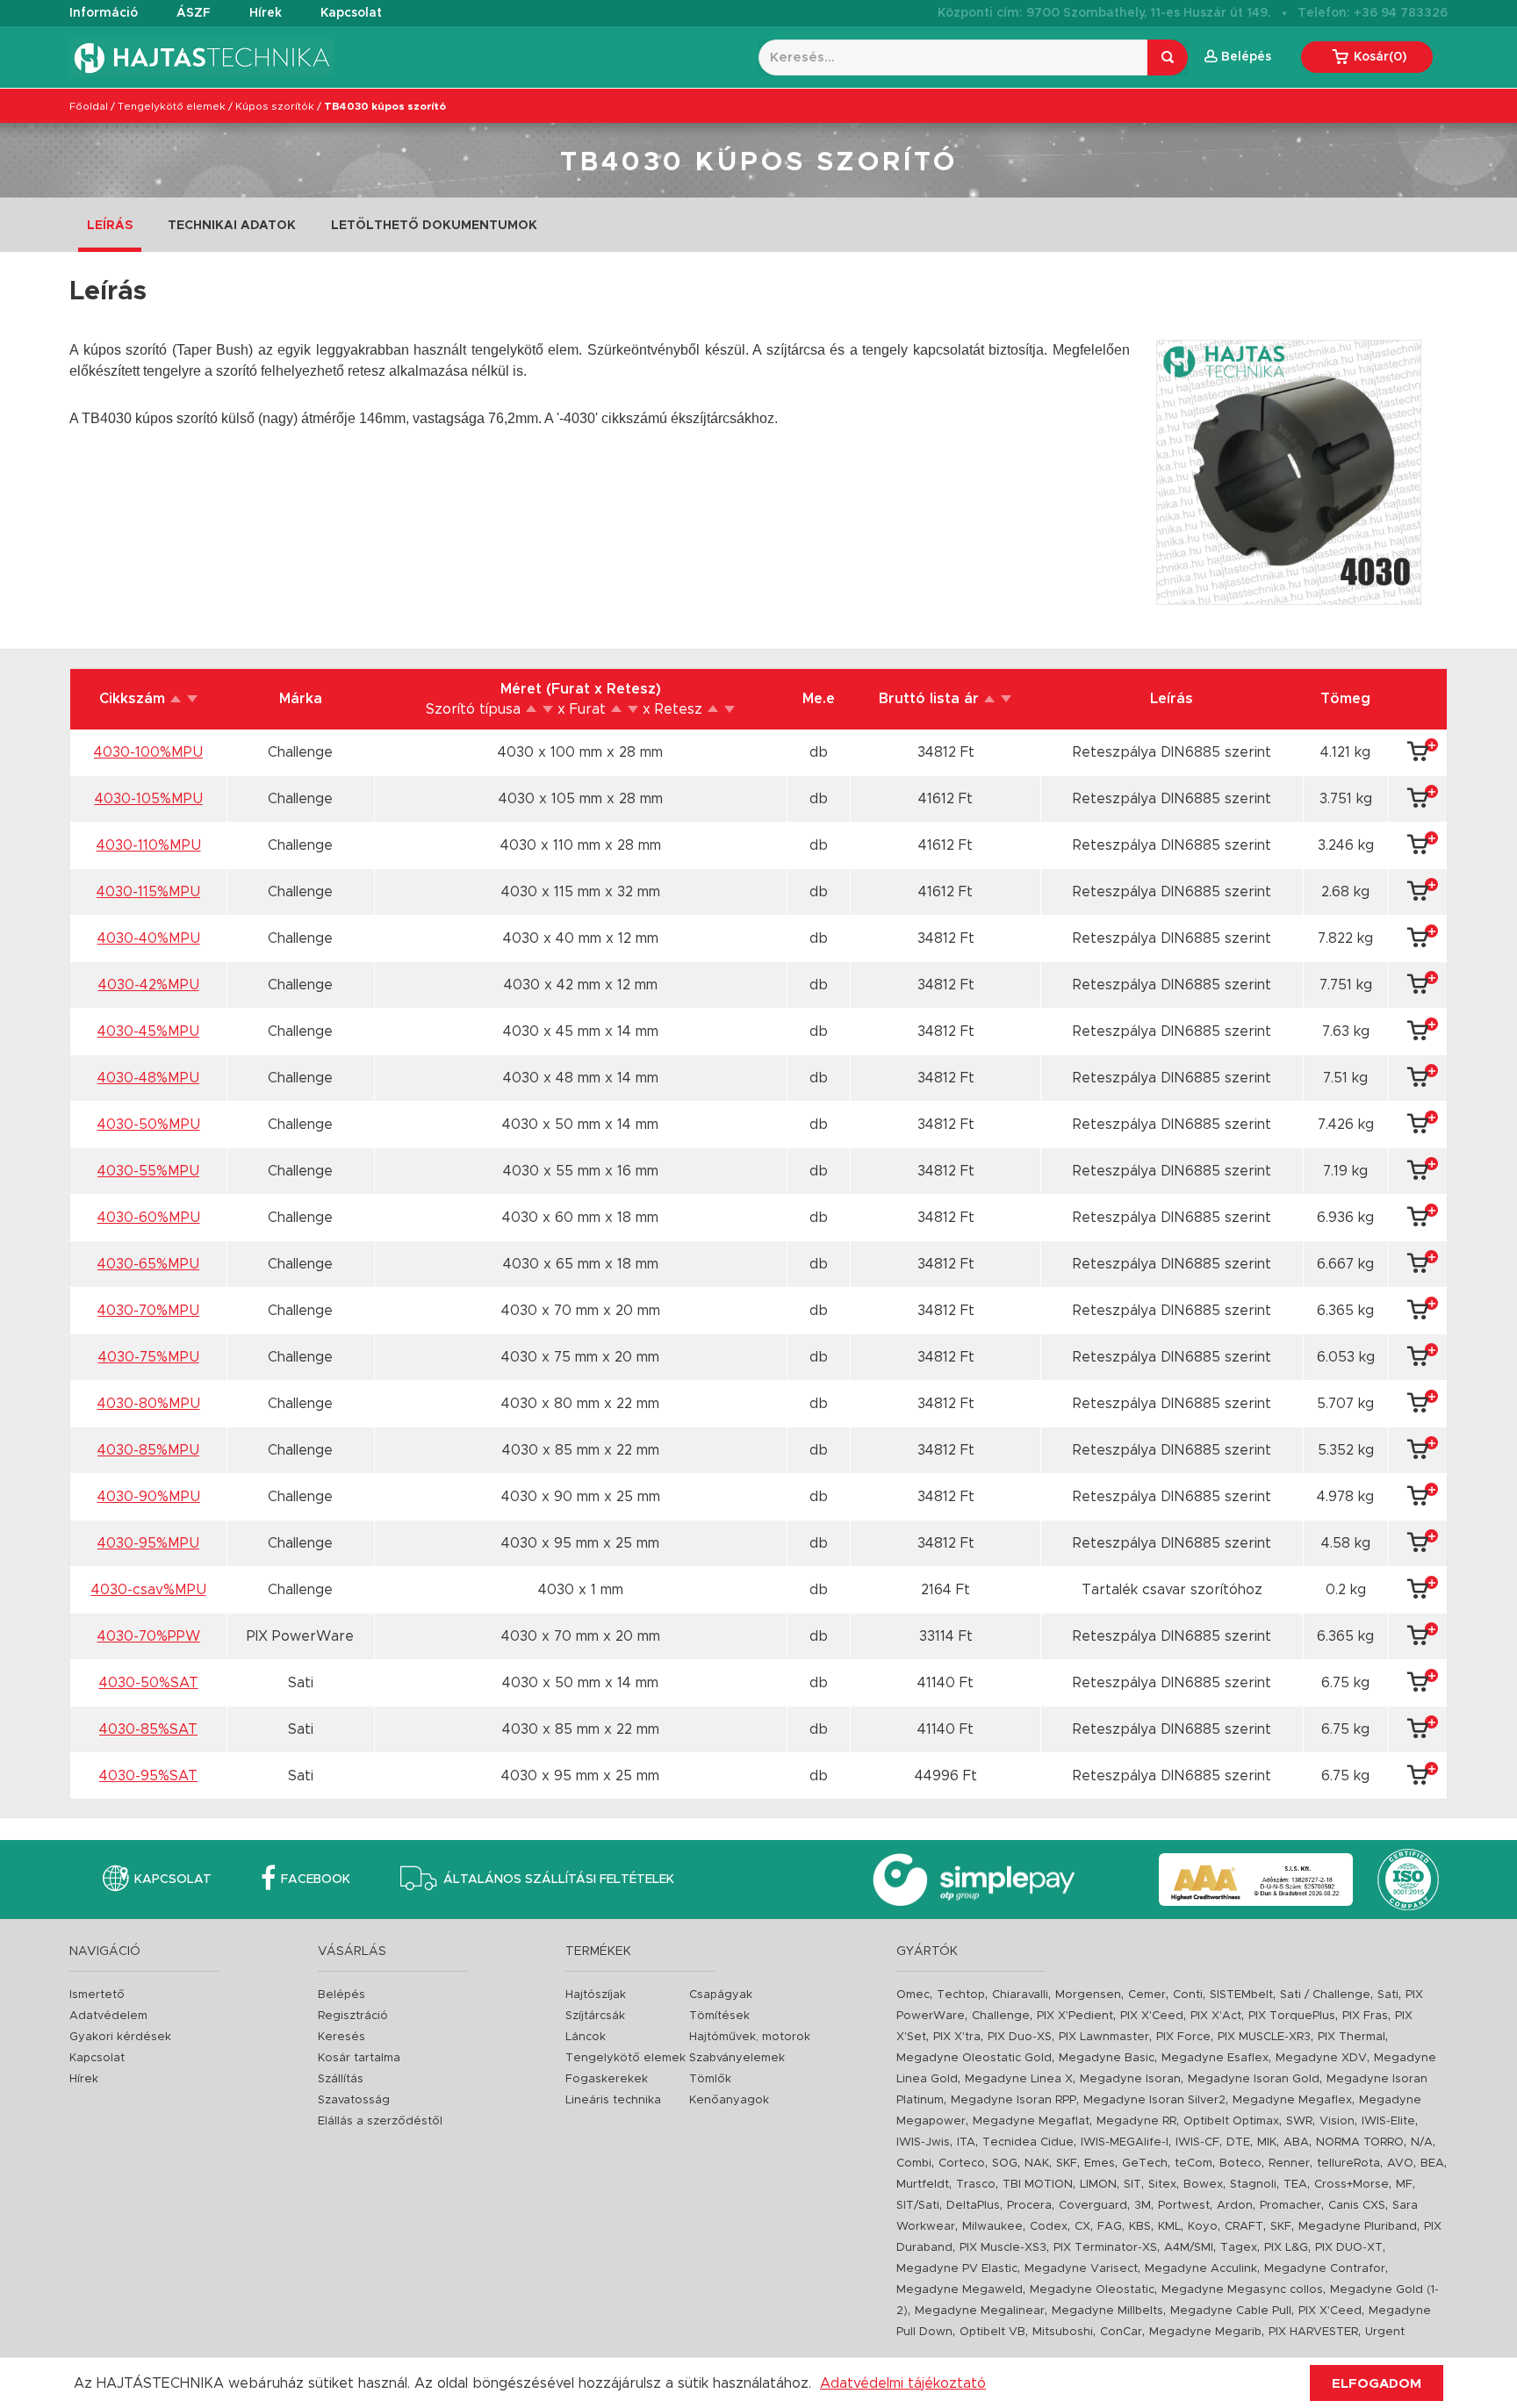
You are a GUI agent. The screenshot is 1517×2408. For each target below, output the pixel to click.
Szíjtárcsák (595, 2016)
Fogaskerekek (607, 2079)
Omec (913, 1995)
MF (1404, 2185)
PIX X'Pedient (1075, 2016)
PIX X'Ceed (1152, 2016)
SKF (1067, 2164)
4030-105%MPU (149, 799)
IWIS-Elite (1388, 2121)
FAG (1110, 2227)
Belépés (342, 1995)
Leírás (110, 226)
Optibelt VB (992, 2332)
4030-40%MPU (149, 938)
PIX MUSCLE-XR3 (1264, 2037)
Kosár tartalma (359, 2058)
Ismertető (97, 1995)
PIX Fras (1365, 2016)
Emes (1100, 2164)
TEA (1295, 2185)
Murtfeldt (923, 2185)
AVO (1400, 2164)
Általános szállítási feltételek (559, 1880)
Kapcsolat (351, 13)
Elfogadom (1377, 2384)
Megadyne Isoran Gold (1254, 2079)
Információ (104, 13)
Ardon (1235, 2206)
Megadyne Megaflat (1031, 2121)
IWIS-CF (1197, 2142)
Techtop (961, 1995)
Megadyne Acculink (1201, 2269)
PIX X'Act (1216, 2016)
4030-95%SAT (148, 1776)
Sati (1388, 1995)
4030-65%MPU (148, 1264)
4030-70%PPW (149, 1636)
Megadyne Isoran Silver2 (1154, 2100)
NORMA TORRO (1360, 2142)
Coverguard (1093, 2206)
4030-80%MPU (149, 1404)
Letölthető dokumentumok (434, 226)
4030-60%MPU (149, 1218)
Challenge (1001, 2016)
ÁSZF (194, 13)
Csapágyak (721, 1995)
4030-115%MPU (148, 892)
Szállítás (341, 2079)
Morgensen (1088, 1995)
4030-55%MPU (148, 1171)
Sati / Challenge (1325, 1995)
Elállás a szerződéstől (380, 2121)
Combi (914, 2164)
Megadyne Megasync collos (1242, 2290)
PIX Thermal (1352, 2037)
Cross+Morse (1352, 2185)
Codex (1049, 2227)
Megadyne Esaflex (1215, 2058)
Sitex (1162, 2185)
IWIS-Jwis (923, 2142)
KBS (1140, 2227)
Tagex (1239, 2248)
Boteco (1240, 2164)
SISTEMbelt (1241, 1995)
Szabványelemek (737, 2058)
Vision (1337, 2121)
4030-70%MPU (148, 1311)
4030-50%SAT (149, 1683)
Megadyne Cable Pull (1231, 2311)
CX (1082, 2227)
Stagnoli (1253, 2185)
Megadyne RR (1136, 2121)
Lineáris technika (613, 2100)
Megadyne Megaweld (960, 2290)
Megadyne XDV (1321, 2058)
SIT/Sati (918, 2206)
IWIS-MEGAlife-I (1125, 2142)
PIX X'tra (957, 2037)
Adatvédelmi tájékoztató (903, 2383)
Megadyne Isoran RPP (1014, 2100)
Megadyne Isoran (1130, 2079)
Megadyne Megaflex (1292, 2100)
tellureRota (1348, 2164)
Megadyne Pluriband (1358, 2227)
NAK (1037, 2164)
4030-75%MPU (149, 1357)
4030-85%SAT (148, 1729)
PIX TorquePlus (1292, 2016)
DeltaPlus (973, 2206)
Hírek (266, 13)
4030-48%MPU (148, 1078)
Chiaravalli (1020, 1995)
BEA (1432, 2164)
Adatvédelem (108, 2016)
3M (1143, 2206)
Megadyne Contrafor (1325, 2269)
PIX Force (1183, 2037)
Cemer (1147, 1995)
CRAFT (1244, 2227)
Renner (1289, 2164)
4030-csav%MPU (149, 1590)
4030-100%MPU (148, 752)
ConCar (1121, 2332)
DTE (1238, 2142)
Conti (1188, 1995)
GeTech (1145, 2164)
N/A (1422, 2142)
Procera (1029, 2206)
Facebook (316, 1880)
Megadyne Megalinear (980, 2311)
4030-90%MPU (149, 1497)
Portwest (1184, 2206)
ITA (966, 2142)
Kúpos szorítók (275, 106)
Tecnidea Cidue (1028, 2142)
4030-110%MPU (149, 845)
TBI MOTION (1038, 2185)
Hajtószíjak (596, 1995)
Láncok (586, 2037)
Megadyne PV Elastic (957, 2269)
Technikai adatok (232, 226)
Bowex (1203, 2185)
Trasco (976, 2185)
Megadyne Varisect (1081, 2269)
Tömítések (719, 2016)
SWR (1299, 2121)
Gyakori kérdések (120, 2037)
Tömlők (710, 2079)
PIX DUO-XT (1349, 2248)
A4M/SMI (1189, 2248)
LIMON (1098, 2185)
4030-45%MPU (148, 1031)
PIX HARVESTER (1313, 2332)
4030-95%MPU (148, 1543)
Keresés (342, 2037)
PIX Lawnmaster (1104, 2037)
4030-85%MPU (148, 1450)
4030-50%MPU (149, 1125)
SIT (1132, 2185)
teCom (1193, 2164)
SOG (1005, 2164)
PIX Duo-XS (1020, 2037)
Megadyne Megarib (1205, 2332)
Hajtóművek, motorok (750, 2037)
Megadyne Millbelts (1107, 2311)
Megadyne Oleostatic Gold (974, 2058)
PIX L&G (1286, 2248)
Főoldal (89, 106)
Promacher (1291, 2206)
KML (1169, 2227)
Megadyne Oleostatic (1092, 2290)
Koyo (1203, 2227)
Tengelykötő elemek (172, 106)
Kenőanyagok (729, 2100)
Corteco (962, 2164)
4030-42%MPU (149, 985)
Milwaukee (992, 2227)
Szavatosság (354, 2100)
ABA (1296, 2142)
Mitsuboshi (1063, 2332)
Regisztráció (353, 2016)
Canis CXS (1357, 2206)
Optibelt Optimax (1231, 2121)
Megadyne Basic (1107, 2058)
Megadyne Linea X (1019, 2079)
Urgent (1385, 2332)
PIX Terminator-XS (1105, 2248)
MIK (1267, 2142)
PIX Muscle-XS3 (1003, 2248)
